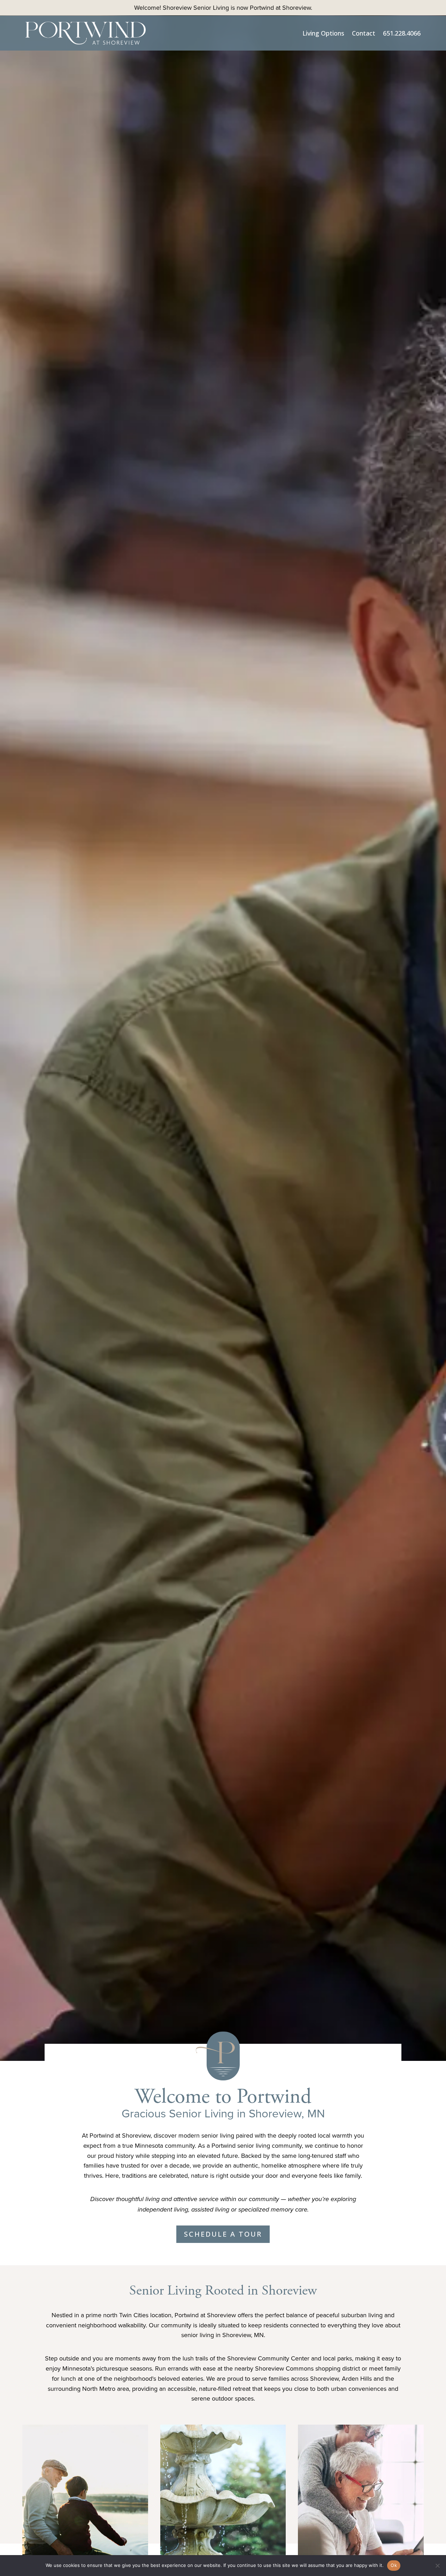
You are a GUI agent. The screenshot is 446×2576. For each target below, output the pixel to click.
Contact (364, 33)
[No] (437, 2566)
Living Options (323, 33)
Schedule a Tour (223, 2234)
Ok (394, 2565)
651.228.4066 (402, 33)
